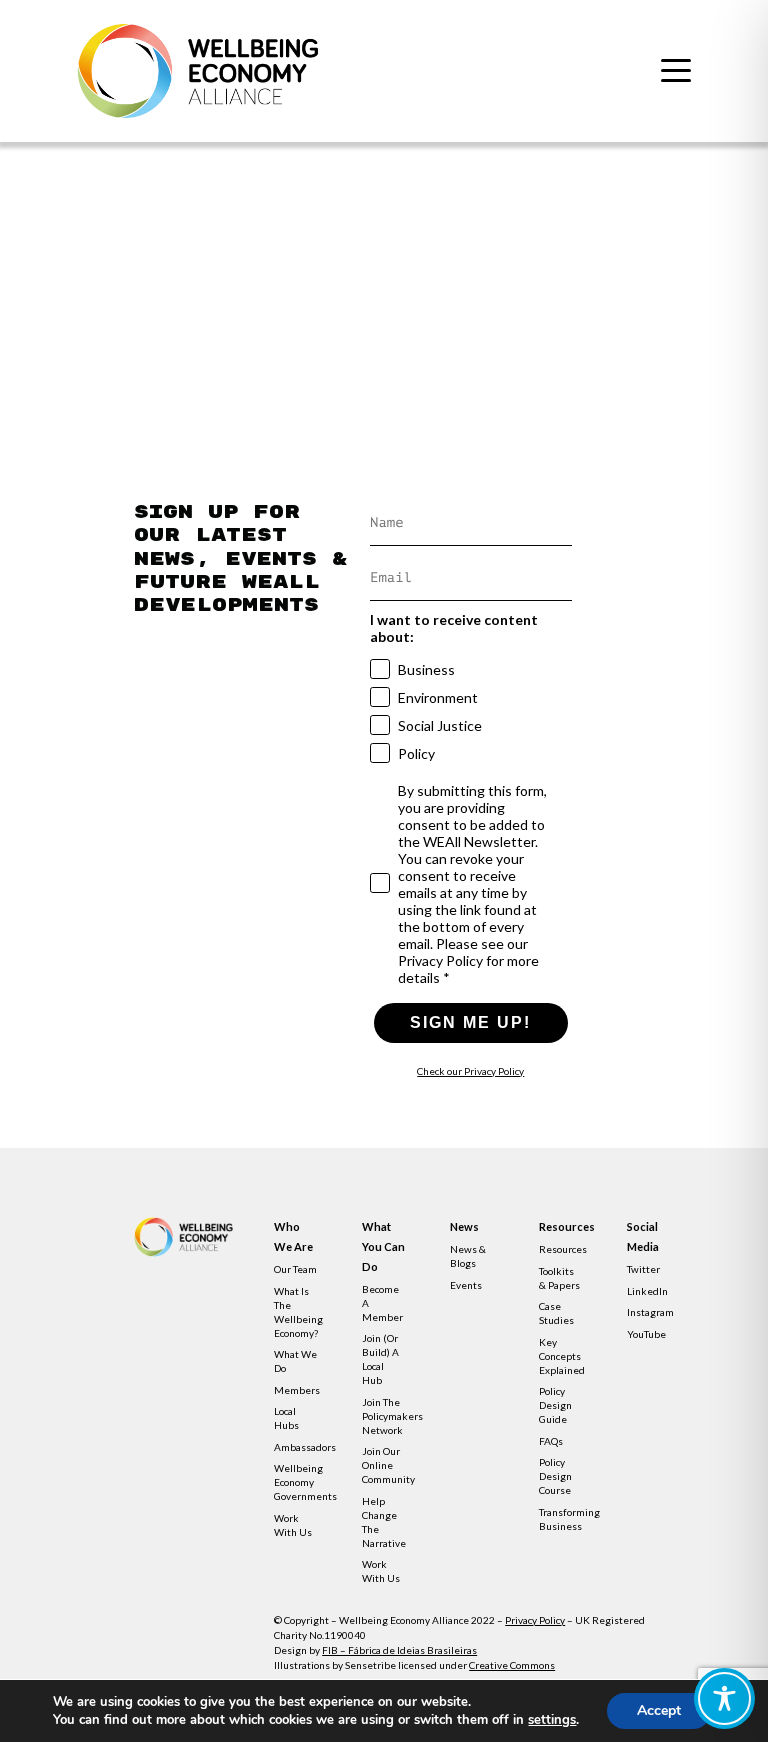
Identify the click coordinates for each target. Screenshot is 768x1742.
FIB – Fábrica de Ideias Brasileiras (399, 1650)
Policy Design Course (555, 1476)
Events (466, 1285)
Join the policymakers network (392, 1416)
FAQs (551, 1441)
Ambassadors (305, 1447)
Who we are (293, 1236)
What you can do (383, 1246)
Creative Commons (512, 1665)
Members (297, 1390)
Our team (295, 1269)
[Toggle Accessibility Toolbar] (724, 1698)
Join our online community (388, 1465)
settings (552, 1720)
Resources (560, 1226)
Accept (659, 1710)
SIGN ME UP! (470, 1022)
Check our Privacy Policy (470, 1071)
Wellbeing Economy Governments (305, 1482)
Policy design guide (555, 1405)
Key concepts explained (562, 1356)
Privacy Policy (535, 1620)
